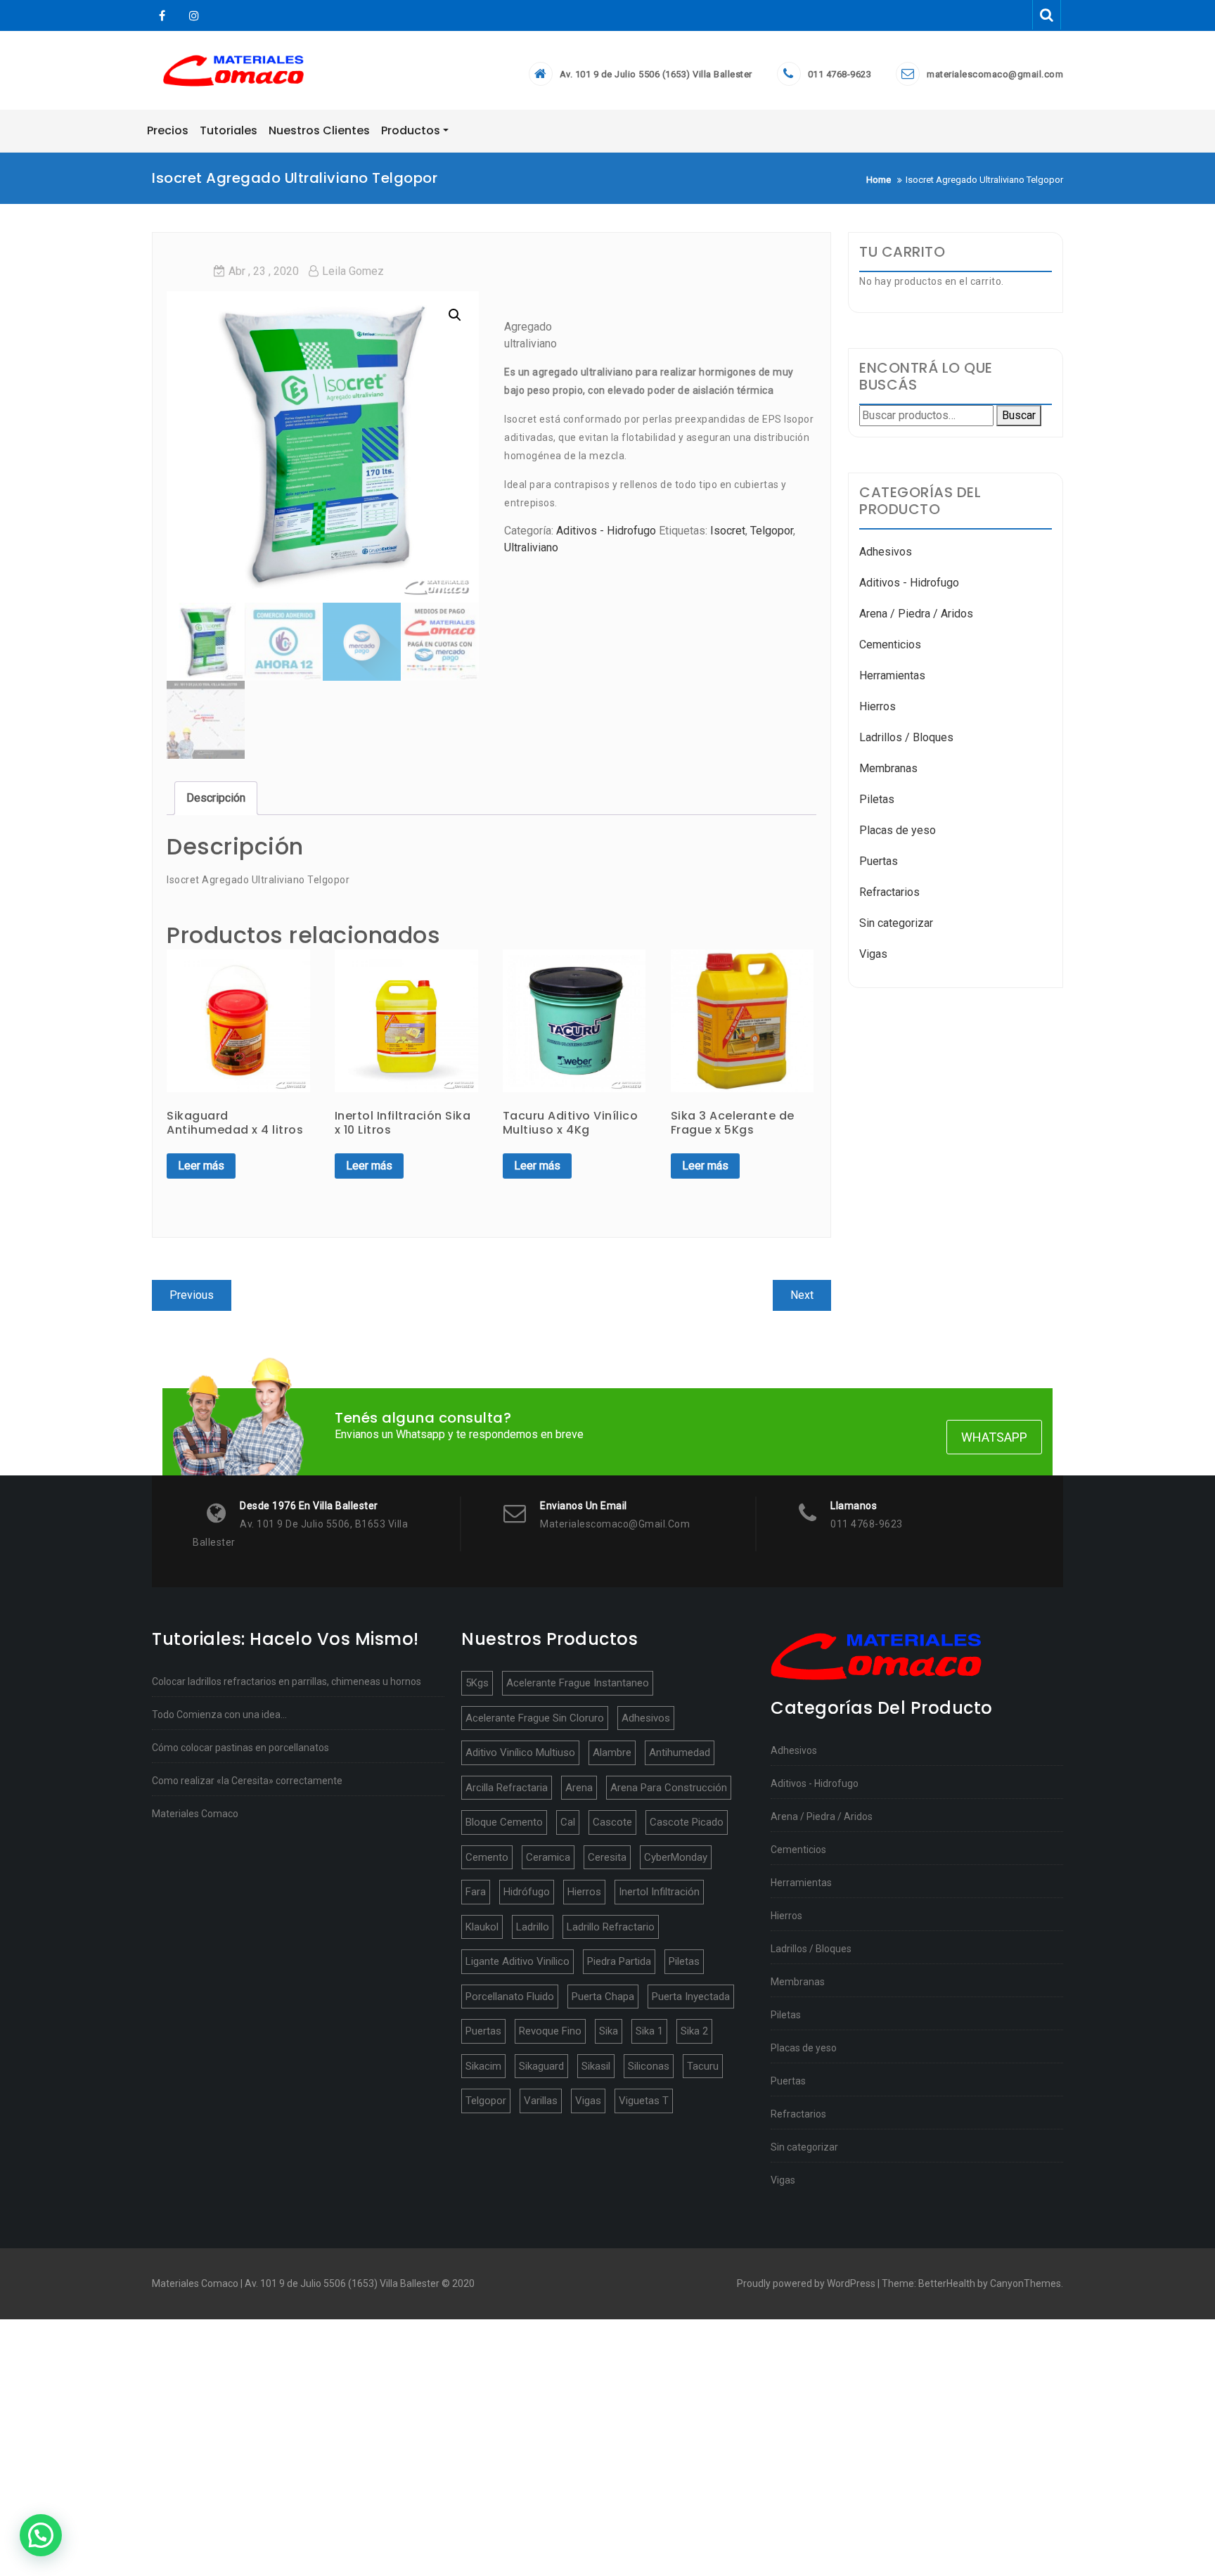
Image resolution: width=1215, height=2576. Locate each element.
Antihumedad (680, 1752)
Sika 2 (694, 2031)
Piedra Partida (619, 1961)
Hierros (877, 706)
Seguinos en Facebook (162, 16)
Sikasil (596, 2066)
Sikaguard (541, 2066)
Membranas (888, 768)
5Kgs (477, 1683)
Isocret (728, 531)
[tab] (216, 798)
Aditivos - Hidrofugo (606, 531)
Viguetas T (644, 2101)
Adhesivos (886, 552)
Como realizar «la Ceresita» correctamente (247, 1781)
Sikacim (483, 2066)
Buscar (1019, 415)
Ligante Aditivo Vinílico (517, 1961)
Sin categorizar (896, 923)
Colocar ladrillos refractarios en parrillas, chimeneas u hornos (287, 1681)
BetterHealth (947, 2283)
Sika (609, 2031)
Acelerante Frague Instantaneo (578, 1683)
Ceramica (548, 1857)
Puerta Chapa (603, 1997)
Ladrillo (533, 1927)
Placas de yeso (898, 830)
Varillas (541, 2101)
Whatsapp (994, 1437)
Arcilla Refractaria (507, 1788)
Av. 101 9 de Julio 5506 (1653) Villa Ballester (656, 74)
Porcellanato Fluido (510, 1997)
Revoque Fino (550, 2031)
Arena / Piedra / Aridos (916, 614)
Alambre (612, 1752)
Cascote (612, 1822)
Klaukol (482, 1927)
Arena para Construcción (669, 1788)
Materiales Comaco (195, 1814)
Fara (476, 1892)
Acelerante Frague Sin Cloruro (535, 1718)
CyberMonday (676, 1857)
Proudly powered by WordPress (806, 2283)
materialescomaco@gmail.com (995, 74)
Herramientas (892, 675)
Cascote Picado (687, 1822)
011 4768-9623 (840, 74)
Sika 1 (649, 2031)
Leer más (201, 1166)
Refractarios (889, 892)
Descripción (216, 798)
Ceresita (607, 1857)
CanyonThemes (1026, 2283)
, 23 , (264, 271)
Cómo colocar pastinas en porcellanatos (240, 1748)
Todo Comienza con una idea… (219, 1715)
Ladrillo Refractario (611, 1927)
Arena (579, 1788)
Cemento (487, 1857)
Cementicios (890, 645)
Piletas (877, 799)
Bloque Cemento (504, 1822)
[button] (41, 2535)
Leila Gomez (353, 271)
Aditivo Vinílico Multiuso (520, 1752)
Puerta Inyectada (691, 1997)
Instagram (192, 16)
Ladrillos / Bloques (906, 737)
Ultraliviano (531, 547)
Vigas (873, 954)
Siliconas (649, 2066)
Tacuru (703, 2066)
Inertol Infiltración (659, 1892)
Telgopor (772, 531)
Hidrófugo (527, 1892)
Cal (568, 1822)
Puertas (879, 861)
